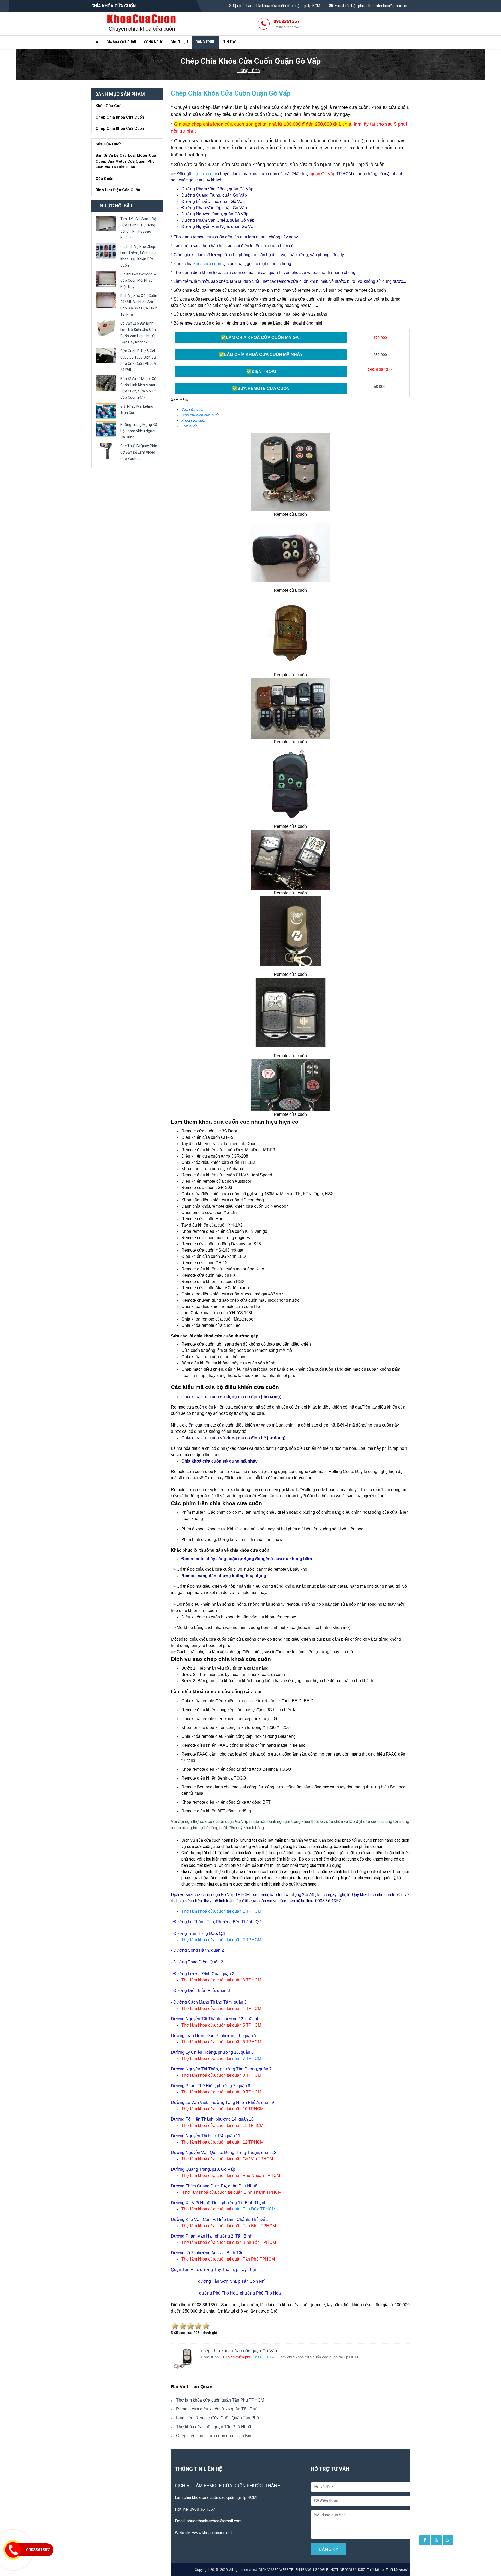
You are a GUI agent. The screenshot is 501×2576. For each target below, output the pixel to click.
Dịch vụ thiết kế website (443, 2486)
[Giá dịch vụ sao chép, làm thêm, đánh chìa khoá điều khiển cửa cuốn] (106, 251)
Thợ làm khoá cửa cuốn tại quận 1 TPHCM (221, 1911)
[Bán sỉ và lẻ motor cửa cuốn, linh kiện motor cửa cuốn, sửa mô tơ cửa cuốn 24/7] (106, 383)
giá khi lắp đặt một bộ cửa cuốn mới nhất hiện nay (139, 280)
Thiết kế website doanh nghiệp (409, 2570)
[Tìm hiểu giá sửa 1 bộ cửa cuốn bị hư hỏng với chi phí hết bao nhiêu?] (106, 223)
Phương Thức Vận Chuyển (445, 2523)
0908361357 (287, 24)
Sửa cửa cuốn (109, 144)
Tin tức (230, 42)
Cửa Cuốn (105, 179)
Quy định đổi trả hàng (441, 2515)
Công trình (206, 42)
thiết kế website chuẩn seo (453, 2570)
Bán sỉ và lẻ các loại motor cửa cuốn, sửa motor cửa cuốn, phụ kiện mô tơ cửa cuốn (126, 161)
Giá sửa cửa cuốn (121, 42)
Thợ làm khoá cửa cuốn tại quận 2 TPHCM (221, 1940)
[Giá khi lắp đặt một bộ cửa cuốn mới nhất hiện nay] (106, 278)
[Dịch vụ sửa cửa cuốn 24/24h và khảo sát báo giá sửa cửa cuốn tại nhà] (106, 300)
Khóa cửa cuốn (110, 106)
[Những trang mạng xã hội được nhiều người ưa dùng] (106, 429)
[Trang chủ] (97, 42)
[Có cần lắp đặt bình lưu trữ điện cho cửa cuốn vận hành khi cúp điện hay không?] (106, 328)
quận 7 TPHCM (247, 2059)
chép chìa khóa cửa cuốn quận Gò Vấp (231, 93)
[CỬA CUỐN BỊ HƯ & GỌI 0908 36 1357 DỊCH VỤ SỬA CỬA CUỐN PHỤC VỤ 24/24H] (106, 355)
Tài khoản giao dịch (439, 2507)
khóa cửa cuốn (207, 264)
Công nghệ (153, 42)
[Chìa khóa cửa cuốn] (142, 23)
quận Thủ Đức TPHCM (254, 2209)
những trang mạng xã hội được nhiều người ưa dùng (139, 431)
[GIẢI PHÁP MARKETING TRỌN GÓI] (106, 411)
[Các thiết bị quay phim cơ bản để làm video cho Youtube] (106, 450)
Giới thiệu (179, 42)
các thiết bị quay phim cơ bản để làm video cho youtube (139, 452)
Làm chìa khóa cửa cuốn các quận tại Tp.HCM (283, 6)
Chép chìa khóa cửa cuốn (120, 117)
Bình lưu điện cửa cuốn (118, 190)
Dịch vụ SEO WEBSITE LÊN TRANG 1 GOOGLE (453, 2497)
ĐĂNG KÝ (328, 2549)
